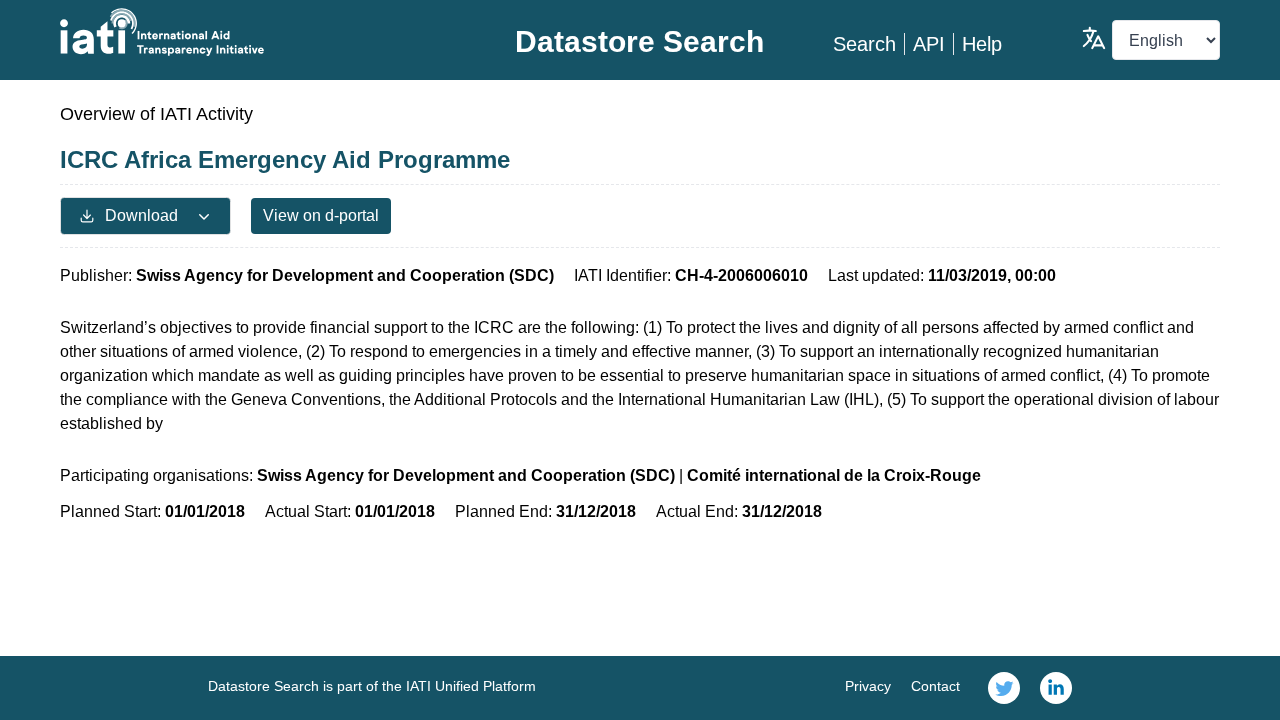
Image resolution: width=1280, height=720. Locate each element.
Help (982, 44)
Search (864, 44)
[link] (1004, 688)
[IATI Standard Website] (253, 32)
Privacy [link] (868, 686)
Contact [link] (935, 686)
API (929, 44)
